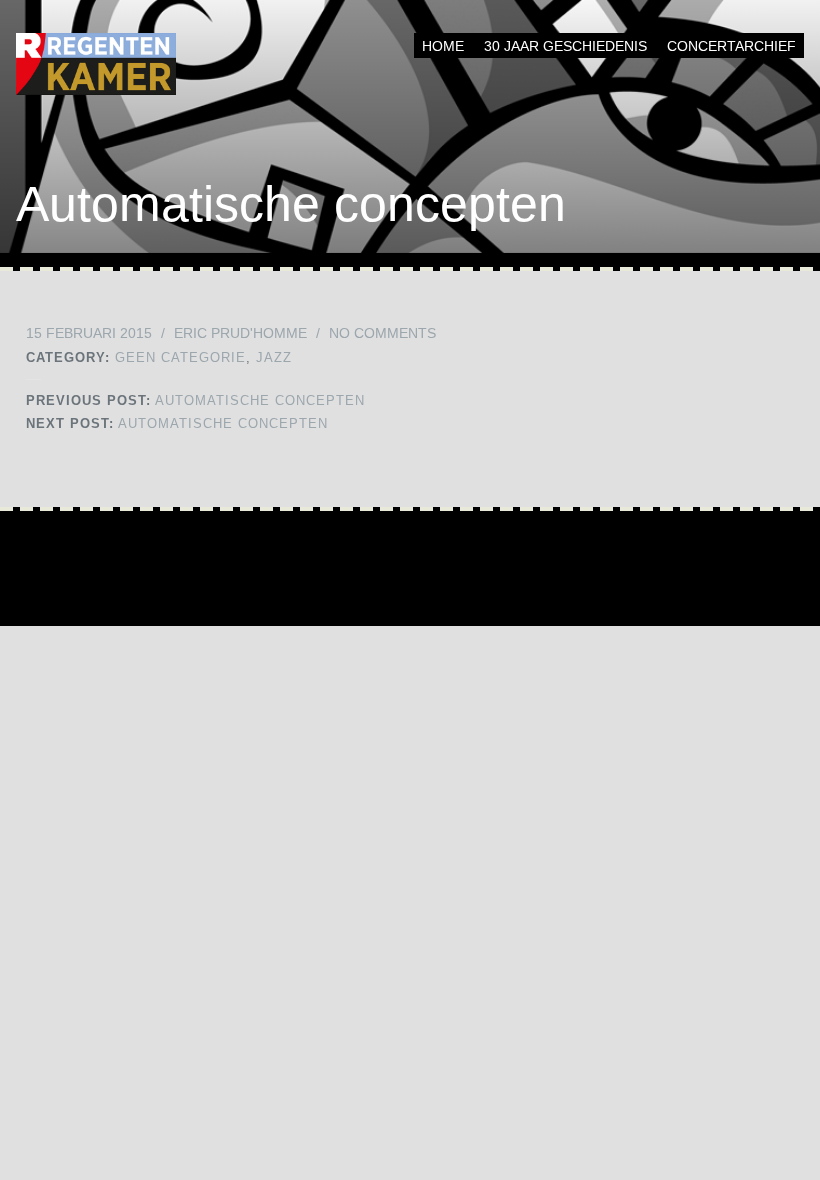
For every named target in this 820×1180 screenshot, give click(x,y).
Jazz (274, 357)
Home (443, 46)
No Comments (382, 333)
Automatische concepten (195, 400)
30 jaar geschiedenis (565, 46)
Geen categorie (180, 357)
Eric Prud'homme (240, 333)
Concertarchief (731, 46)
